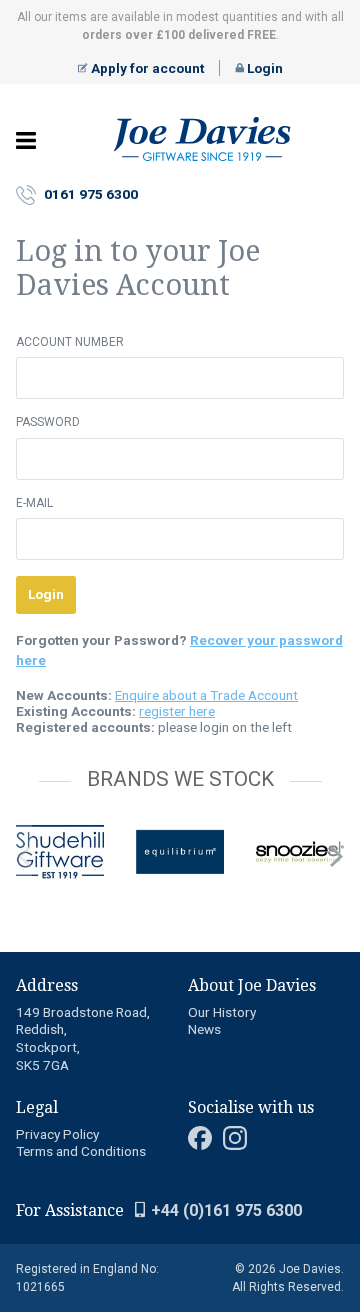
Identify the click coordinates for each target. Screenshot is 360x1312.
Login (263, 68)
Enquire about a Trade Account (206, 695)
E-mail (34, 503)
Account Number (70, 342)
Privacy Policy (57, 1134)
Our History (222, 1012)
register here (177, 711)
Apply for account (146, 68)
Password (48, 422)
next (336, 856)
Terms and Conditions (81, 1151)
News (204, 1029)
